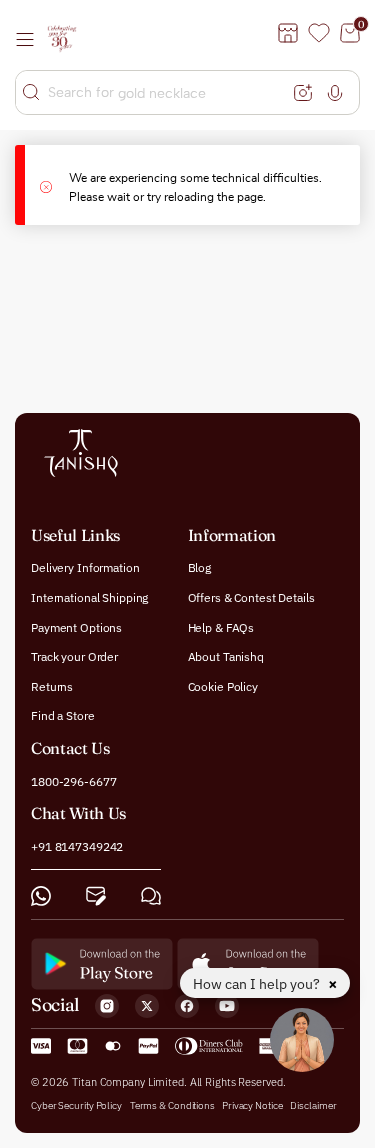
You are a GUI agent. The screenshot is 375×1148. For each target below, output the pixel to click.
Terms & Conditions (173, 1104)
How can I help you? (258, 984)
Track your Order (74, 656)
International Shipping (89, 597)
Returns (52, 685)
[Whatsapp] (41, 895)
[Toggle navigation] (31, 39)
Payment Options (76, 626)
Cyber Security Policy (76, 1104)
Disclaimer (313, 1104)
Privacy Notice (252, 1104)
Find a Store (63, 715)
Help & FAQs (221, 626)
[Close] (54, 185)
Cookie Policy (223, 685)
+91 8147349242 (77, 846)
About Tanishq (226, 656)
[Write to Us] (96, 895)
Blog (200, 567)
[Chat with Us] (151, 895)
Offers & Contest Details (251, 597)
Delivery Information (85, 567)
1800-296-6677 (73, 780)
